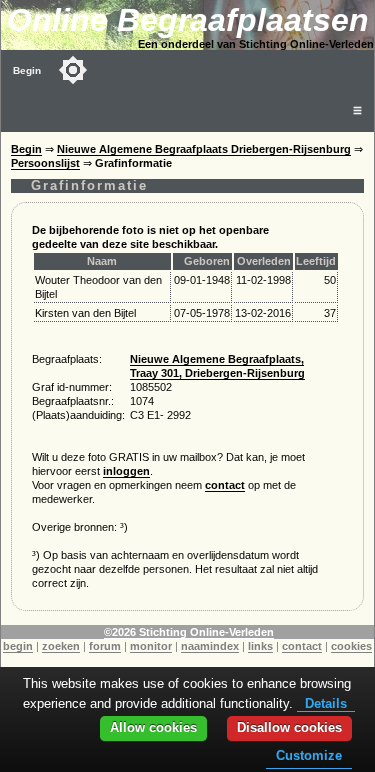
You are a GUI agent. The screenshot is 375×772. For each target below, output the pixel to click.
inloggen (126, 471)
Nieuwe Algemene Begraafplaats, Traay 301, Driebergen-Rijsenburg (217, 366)
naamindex (210, 646)
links (260, 646)
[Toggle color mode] (73, 70)
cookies (351, 646)
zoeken (61, 646)
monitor (151, 646)
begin (18, 646)
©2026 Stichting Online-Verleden (189, 632)
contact (225, 485)
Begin (27, 70)
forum (105, 646)
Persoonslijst (45, 163)
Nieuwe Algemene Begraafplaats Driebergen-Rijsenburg (204, 149)
